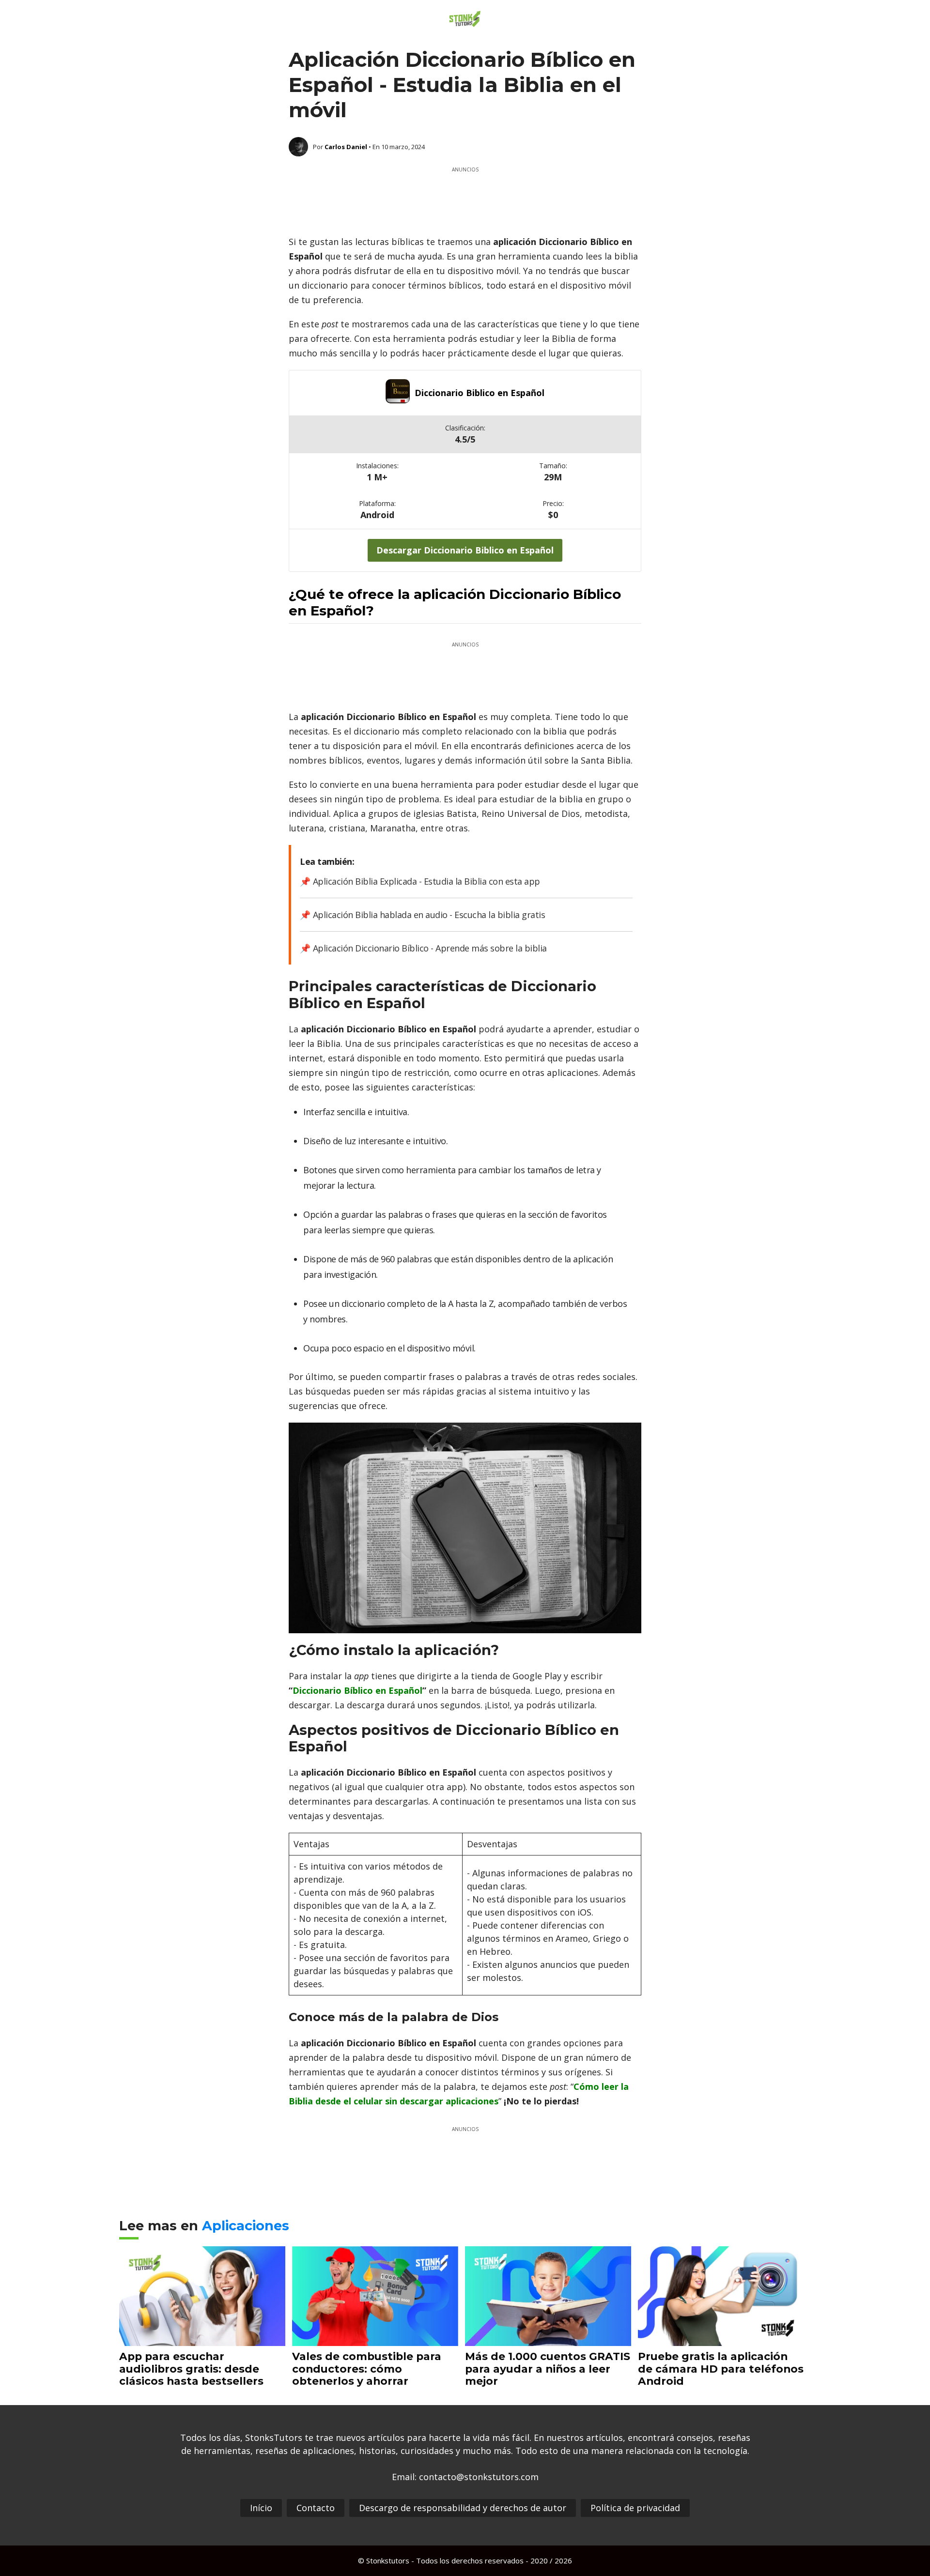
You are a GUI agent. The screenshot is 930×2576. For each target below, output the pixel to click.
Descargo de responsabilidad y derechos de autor (463, 2508)
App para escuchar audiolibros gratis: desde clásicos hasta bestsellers (191, 2369)
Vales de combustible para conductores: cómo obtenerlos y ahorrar (367, 2369)
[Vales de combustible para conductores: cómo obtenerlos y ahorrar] (375, 2339)
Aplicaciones (246, 2226)
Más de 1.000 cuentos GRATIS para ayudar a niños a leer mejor (548, 2369)
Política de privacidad (635, 2508)
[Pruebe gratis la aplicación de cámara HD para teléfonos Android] (721, 2339)
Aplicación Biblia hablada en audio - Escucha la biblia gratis (429, 915)
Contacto (316, 2508)
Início (261, 2508)
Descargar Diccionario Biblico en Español (465, 550)
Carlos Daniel (346, 147)
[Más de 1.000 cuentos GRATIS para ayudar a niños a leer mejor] (548, 2339)
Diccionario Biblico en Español (480, 393)
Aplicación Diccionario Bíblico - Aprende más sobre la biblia (430, 948)
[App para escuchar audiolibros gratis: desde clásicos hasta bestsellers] (202, 2339)
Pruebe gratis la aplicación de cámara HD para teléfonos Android (721, 2369)
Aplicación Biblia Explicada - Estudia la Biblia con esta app (426, 881)
